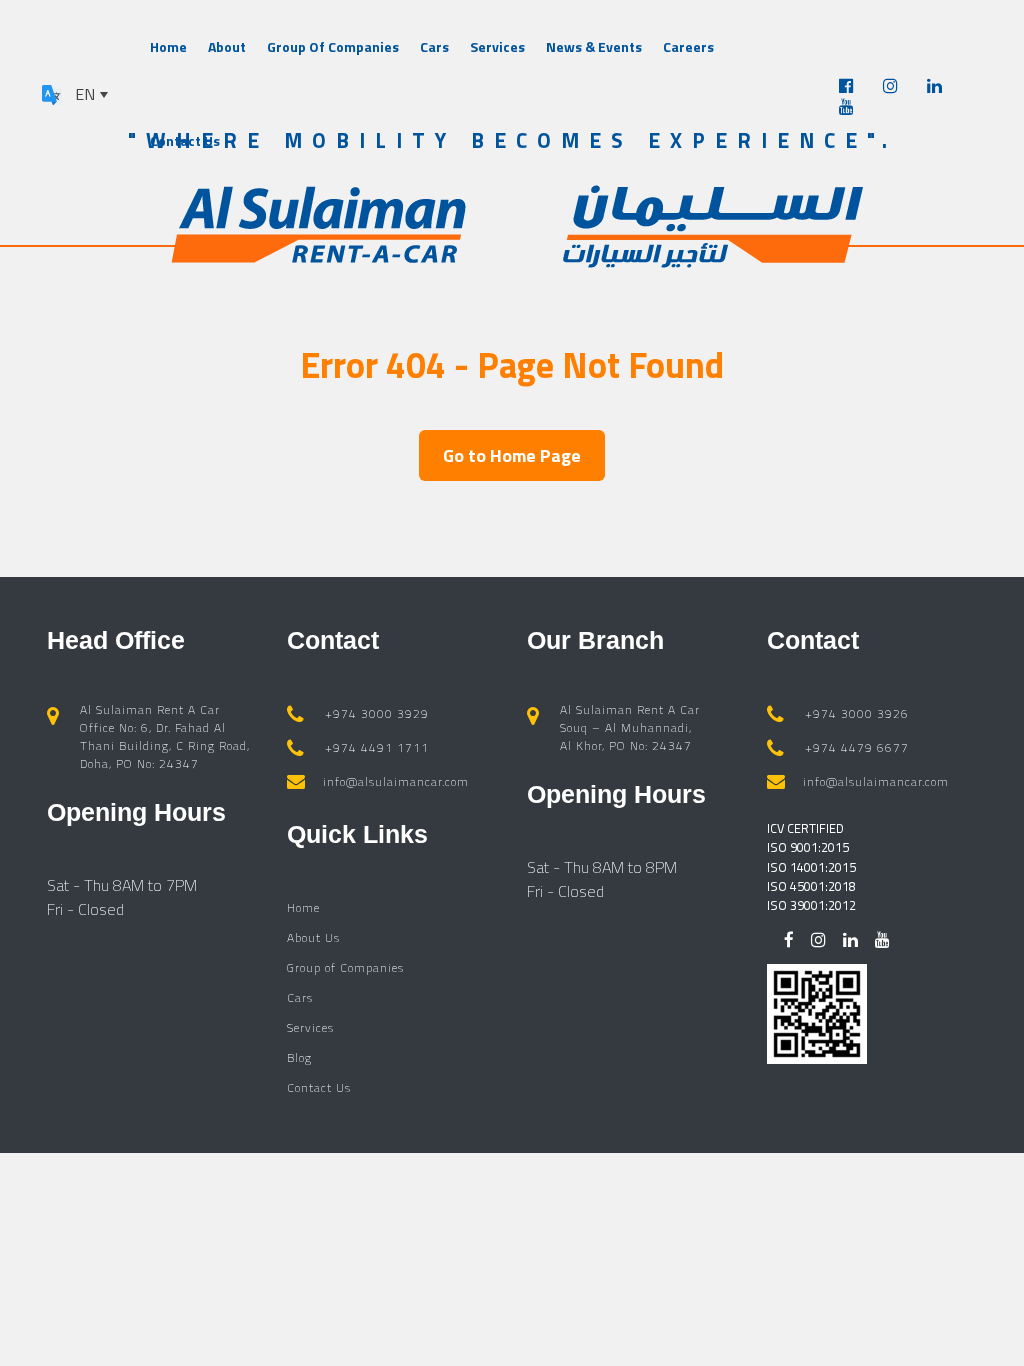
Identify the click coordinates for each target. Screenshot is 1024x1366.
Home (168, 46)
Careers (688, 46)
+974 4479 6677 (857, 747)
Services (497, 46)
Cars (434, 46)
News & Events (594, 46)
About (227, 46)
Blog (299, 1057)
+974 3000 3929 (377, 713)
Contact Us (185, 140)
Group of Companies (345, 967)
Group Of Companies (333, 46)
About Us (313, 937)
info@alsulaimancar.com (396, 781)
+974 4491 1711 (377, 747)
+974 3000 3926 (857, 713)
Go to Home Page (512, 455)
